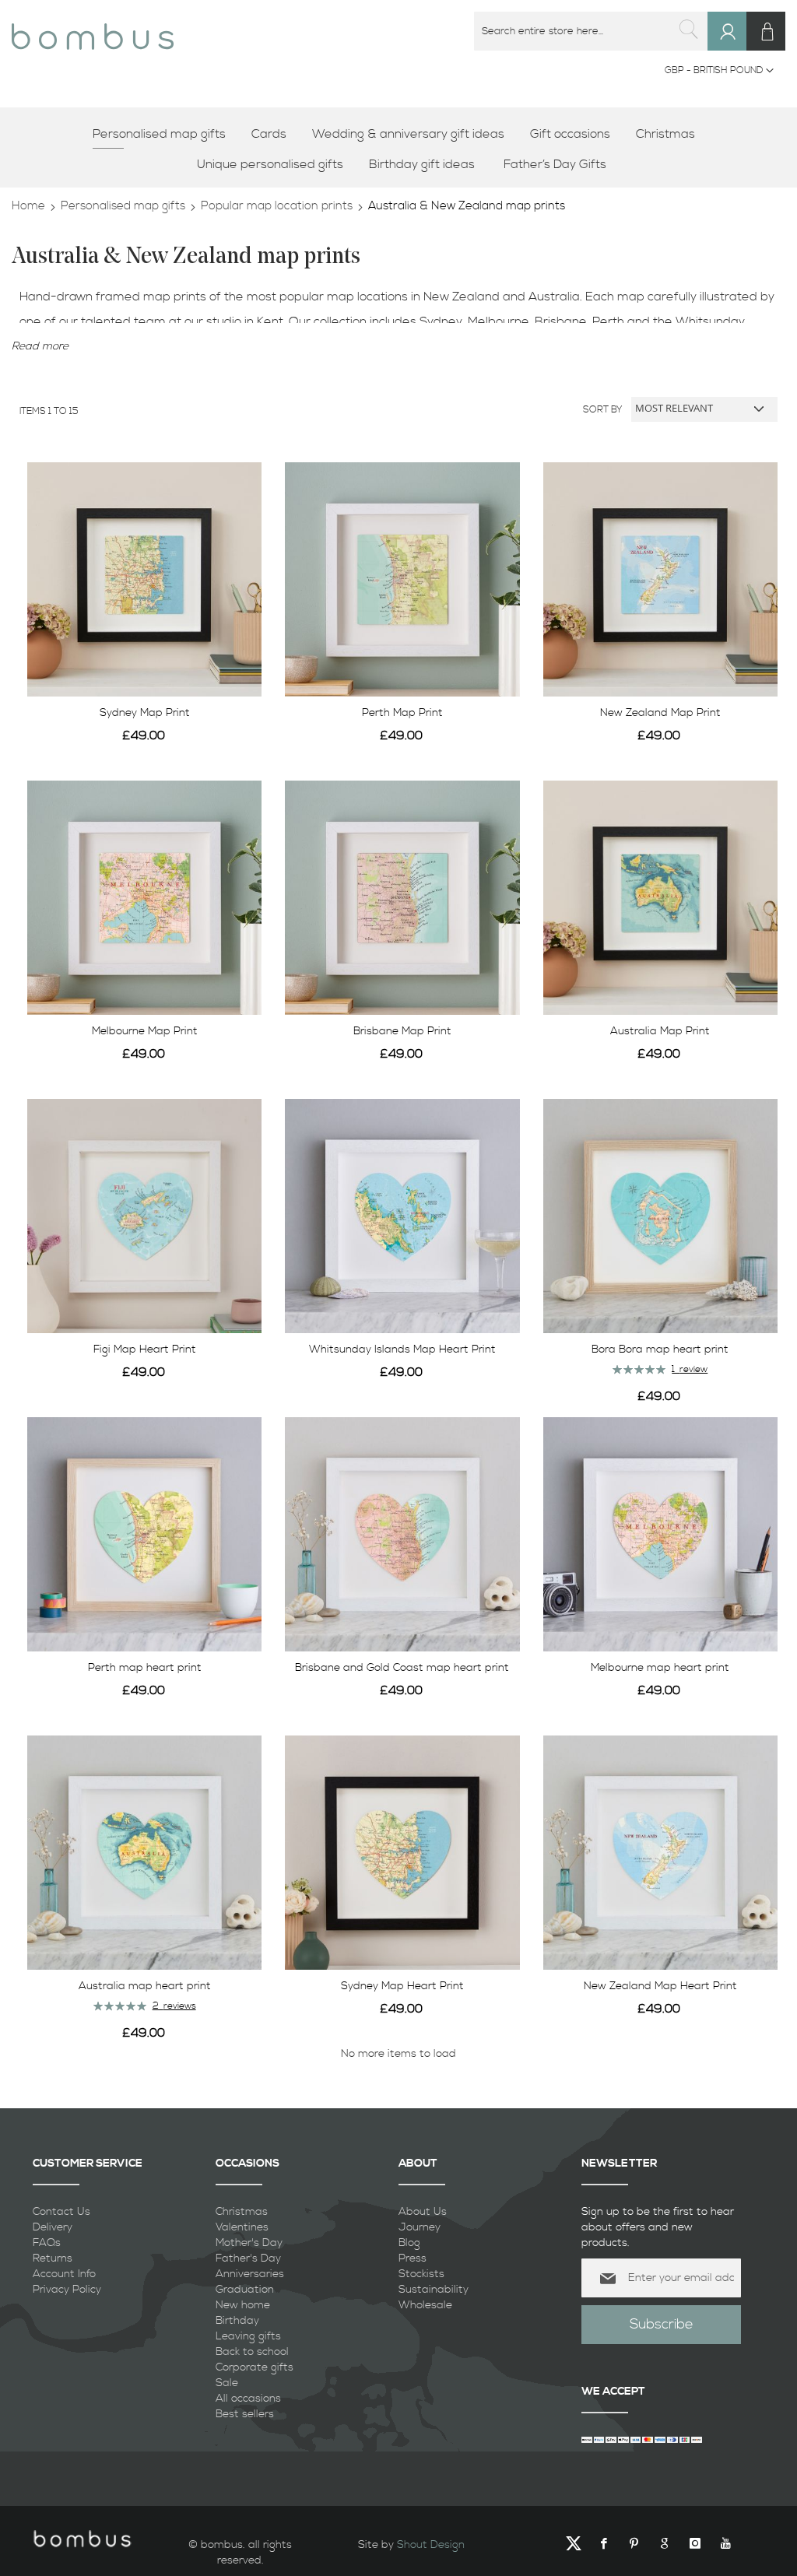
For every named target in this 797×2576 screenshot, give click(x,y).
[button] (719, 71)
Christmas (242, 2212)
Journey (420, 2227)
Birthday (237, 2321)
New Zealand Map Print (660, 713)
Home (28, 206)
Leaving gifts (248, 2336)
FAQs (47, 2243)
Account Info (64, 2274)
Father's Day (248, 2258)
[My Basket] (766, 31)
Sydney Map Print (145, 713)
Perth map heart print (145, 1668)
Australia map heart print (145, 1986)
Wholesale (425, 2305)
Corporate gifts (255, 2367)
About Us (423, 2212)
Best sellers (245, 2414)
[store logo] (93, 31)
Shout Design (431, 2545)
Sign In (734, 46)
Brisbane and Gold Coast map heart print (402, 1668)
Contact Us (61, 2212)
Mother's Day (249, 2243)
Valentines (242, 2227)
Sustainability (434, 2290)
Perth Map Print (402, 713)
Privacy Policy (67, 2290)
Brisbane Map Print (402, 1031)
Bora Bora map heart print (660, 1349)
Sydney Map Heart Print (402, 1986)
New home (243, 2305)
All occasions (248, 2399)
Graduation (245, 2290)
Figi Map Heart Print (145, 1349)
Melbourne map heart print (660, 1668)
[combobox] (591, 31)
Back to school (252, 2352)
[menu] (398, 149)
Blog (409, 2243)
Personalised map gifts (123, 206)
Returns (53, 2258)
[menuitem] (164, 134)
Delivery (53, 2227)
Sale (227, 2383)
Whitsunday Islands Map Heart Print (402, 1349)
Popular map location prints (277, 206)
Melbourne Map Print (145, 1031)
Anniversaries (250, 2274)
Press (413, 2258)
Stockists (421, 2274)
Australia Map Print (660, 1031)
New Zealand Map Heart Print (660, 1986)
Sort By (603, 409)
